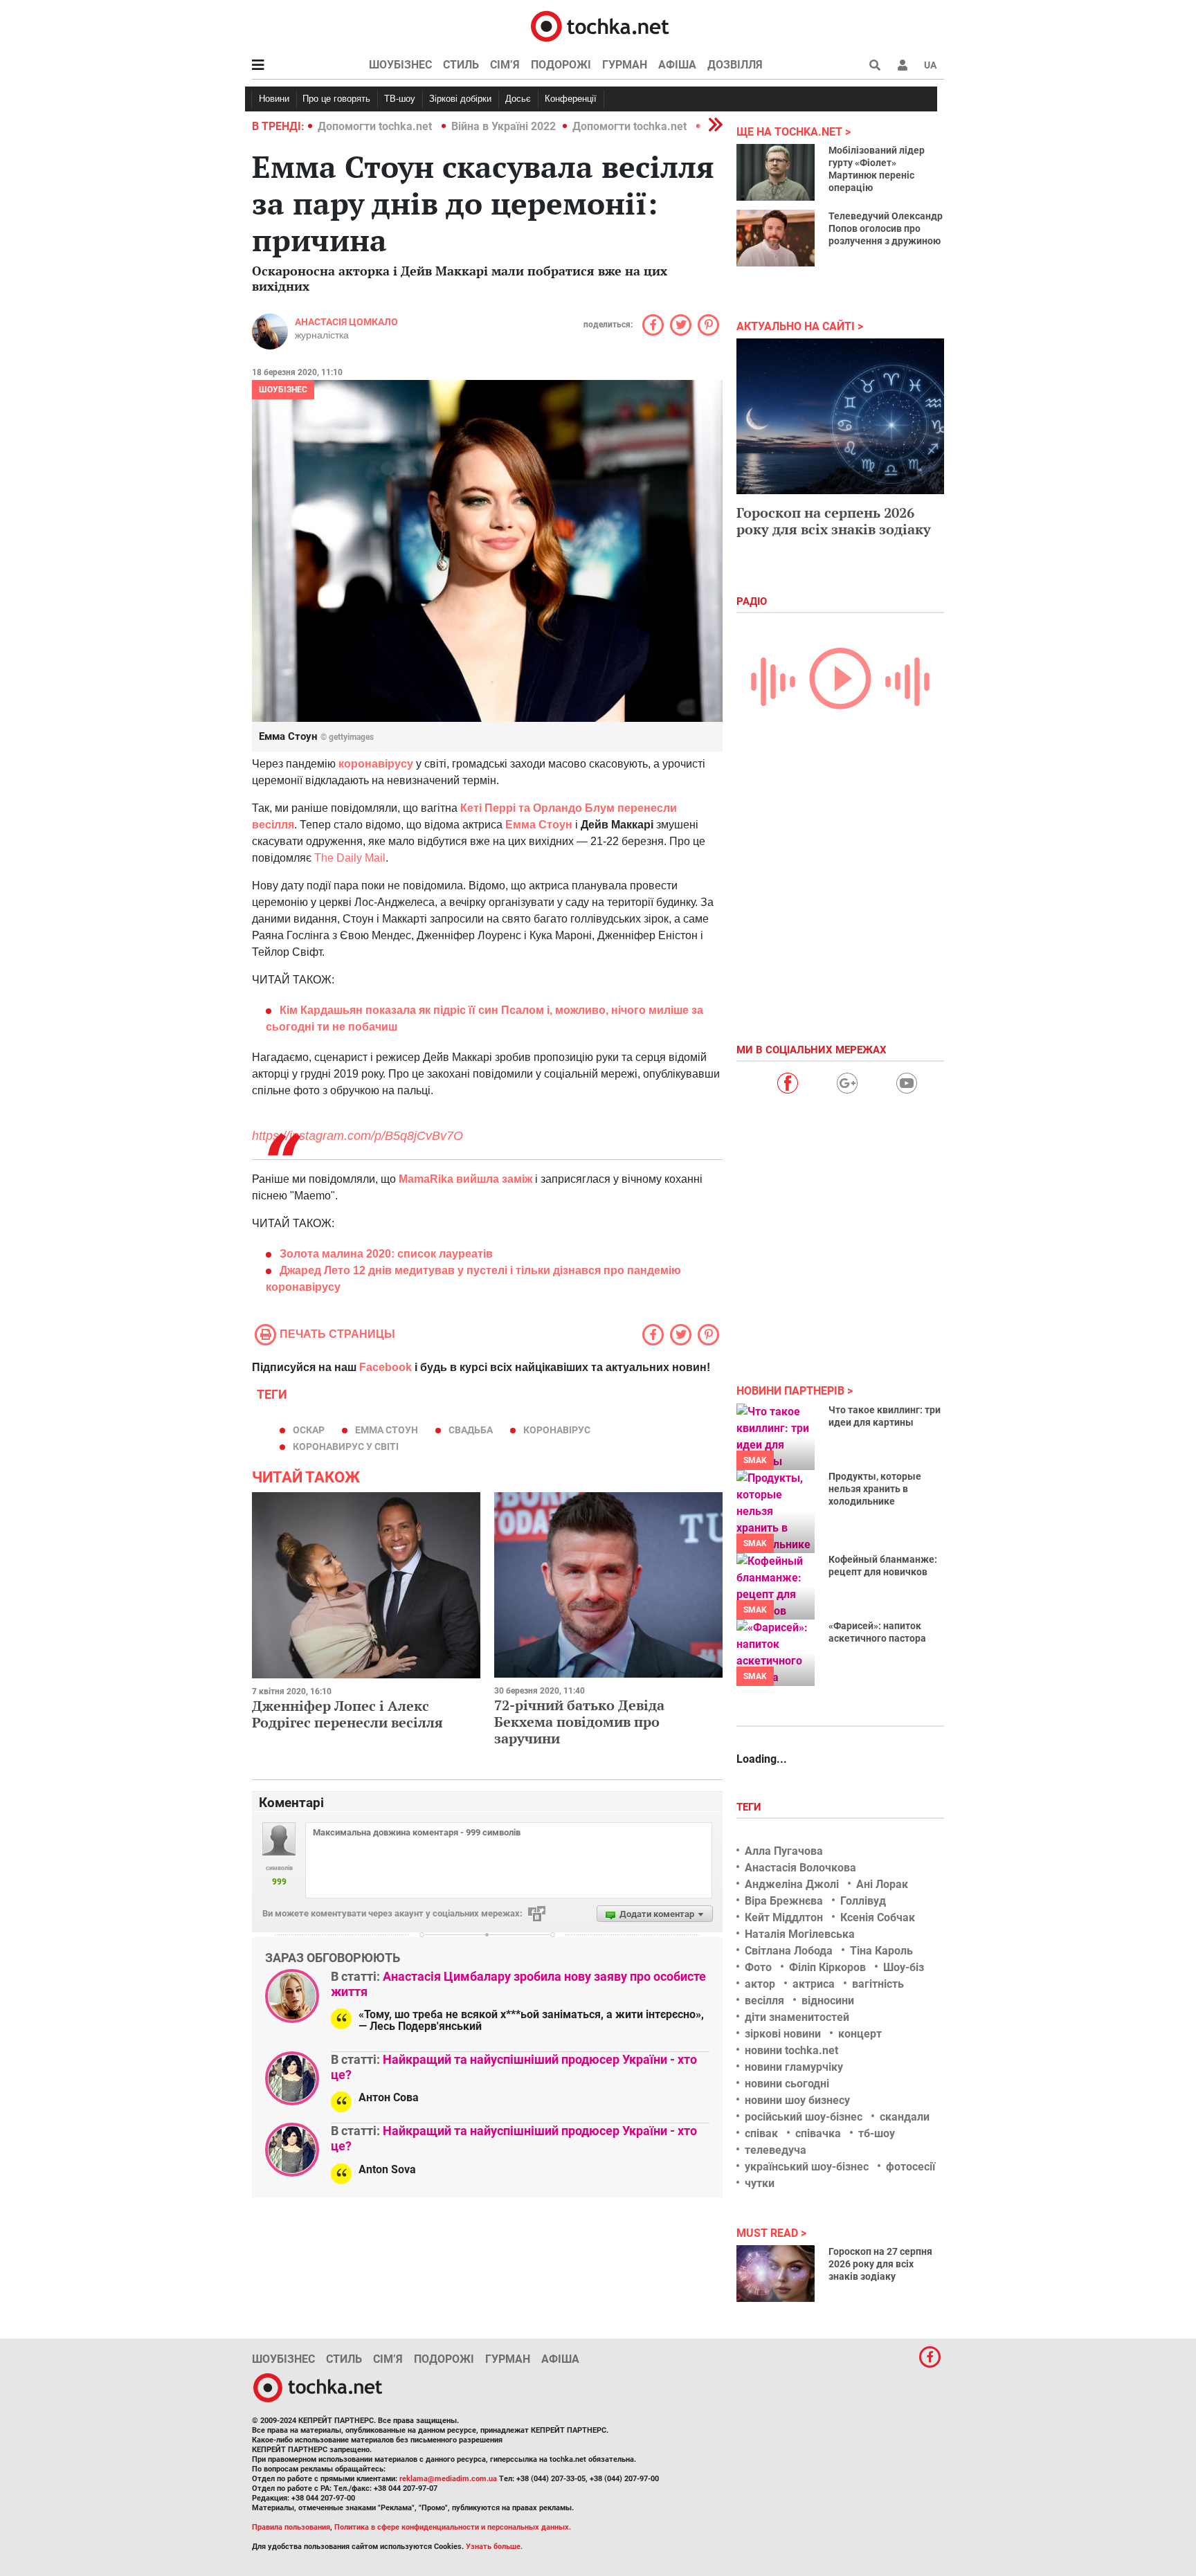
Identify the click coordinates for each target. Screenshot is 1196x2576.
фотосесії (910, 2167)
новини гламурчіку (794, 2067)
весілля (764, 2001)
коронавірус (557, 1430)
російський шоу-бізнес (804, 2117)
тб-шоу (877, 2133)
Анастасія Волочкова (800, 1868)
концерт (860, 2034)
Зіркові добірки (460, 99)
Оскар (309, 1430)
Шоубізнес (400, 65)
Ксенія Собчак (878, 1917)
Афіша (677, 65)
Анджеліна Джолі (792, 1884)
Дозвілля (735, 65)
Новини (274, 99)
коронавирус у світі (346, 1446)
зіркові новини (783, 2034)
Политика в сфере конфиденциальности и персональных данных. (453, 2527)
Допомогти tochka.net (376, 126)
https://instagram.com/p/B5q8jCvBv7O (357, 1136)
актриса (814, 1984)
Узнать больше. (494, 2547)
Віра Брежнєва (784, 1901)
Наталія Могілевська (800, 1934)
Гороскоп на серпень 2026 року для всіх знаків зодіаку (834, 521)
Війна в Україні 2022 (504, 126)
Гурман (625, 65)
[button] (903, 65)
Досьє (518, 99)
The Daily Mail (350, 858)
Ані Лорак (882, 1884)
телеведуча (776, 2150)
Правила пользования (291, 2527)
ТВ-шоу (400, 99)
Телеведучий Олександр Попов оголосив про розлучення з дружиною (886, 228)
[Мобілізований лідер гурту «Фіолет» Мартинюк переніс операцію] (776, 172)
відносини (828, 2001)
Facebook (386, 1367)
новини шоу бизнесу (797, 2100)
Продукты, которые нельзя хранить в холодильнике (875, 1489)
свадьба (471, 1430)
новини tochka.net (791, 2050)
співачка (818, 2133)
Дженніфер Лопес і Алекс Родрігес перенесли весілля (347, 1714)
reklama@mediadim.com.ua (448, 2479)
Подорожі (561, 65)
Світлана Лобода (789, 1951)
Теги (750, 1807)
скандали (905, 2117)
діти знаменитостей (797, 2017)
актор (760, 1984)
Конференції (571, 99)
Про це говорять (336, 99)
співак (761, 2133)
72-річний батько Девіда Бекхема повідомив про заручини (579, 1722)
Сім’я (505, 65)
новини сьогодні (787, 2084)
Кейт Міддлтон (784, 1917)
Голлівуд (863, 1901)
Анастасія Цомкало (346, 322)
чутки (760, 2183)
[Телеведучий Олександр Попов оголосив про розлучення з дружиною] (776, 238)
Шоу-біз (904, 1967)
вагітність (878, 1984)
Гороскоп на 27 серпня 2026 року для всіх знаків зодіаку (880, 2264)
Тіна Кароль (881, 1951)
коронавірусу (377, 764)
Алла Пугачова (784, 1851)
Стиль (461, 65)
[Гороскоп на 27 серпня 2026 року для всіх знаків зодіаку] (776, 2274)
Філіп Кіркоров (827, 1967)
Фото (758, 1967)
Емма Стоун (539, 825)
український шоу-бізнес (807, 2167)
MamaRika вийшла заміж (464, 1179)
